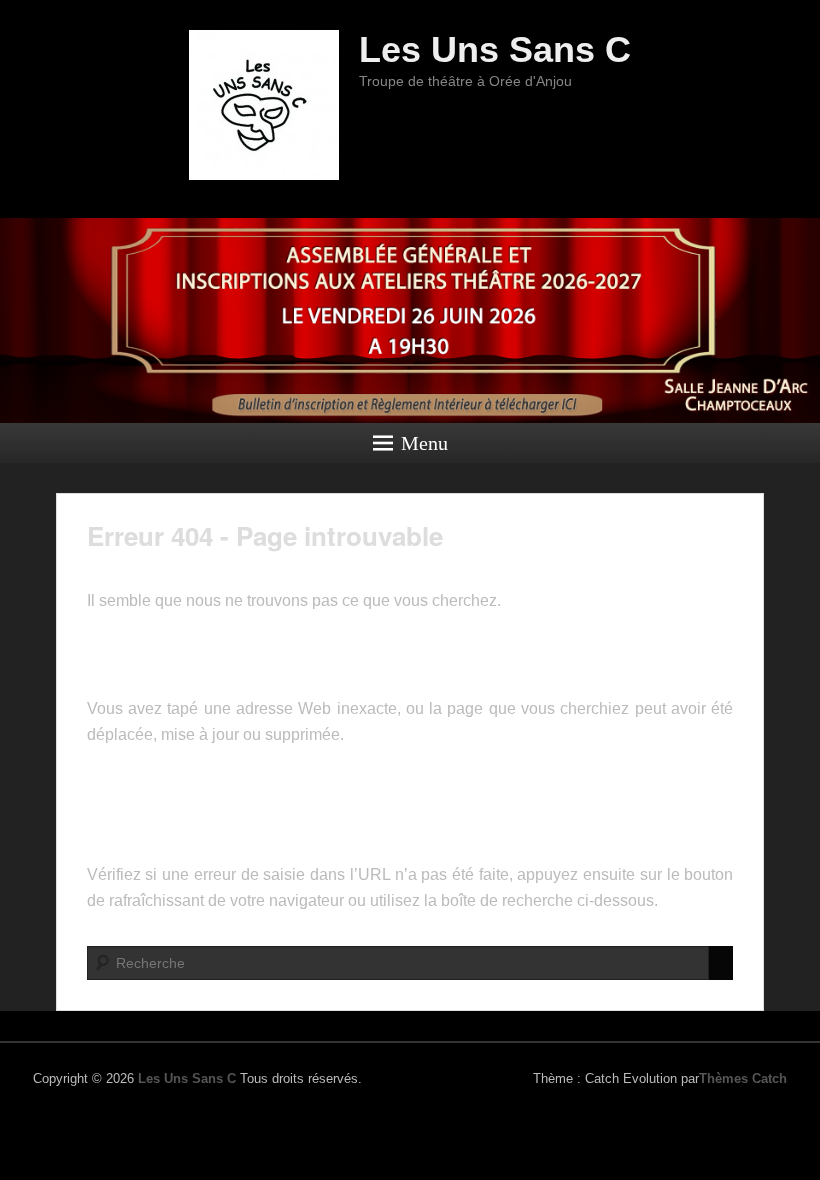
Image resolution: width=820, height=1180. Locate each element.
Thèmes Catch (743, 1078)
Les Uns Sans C (495, 49)
